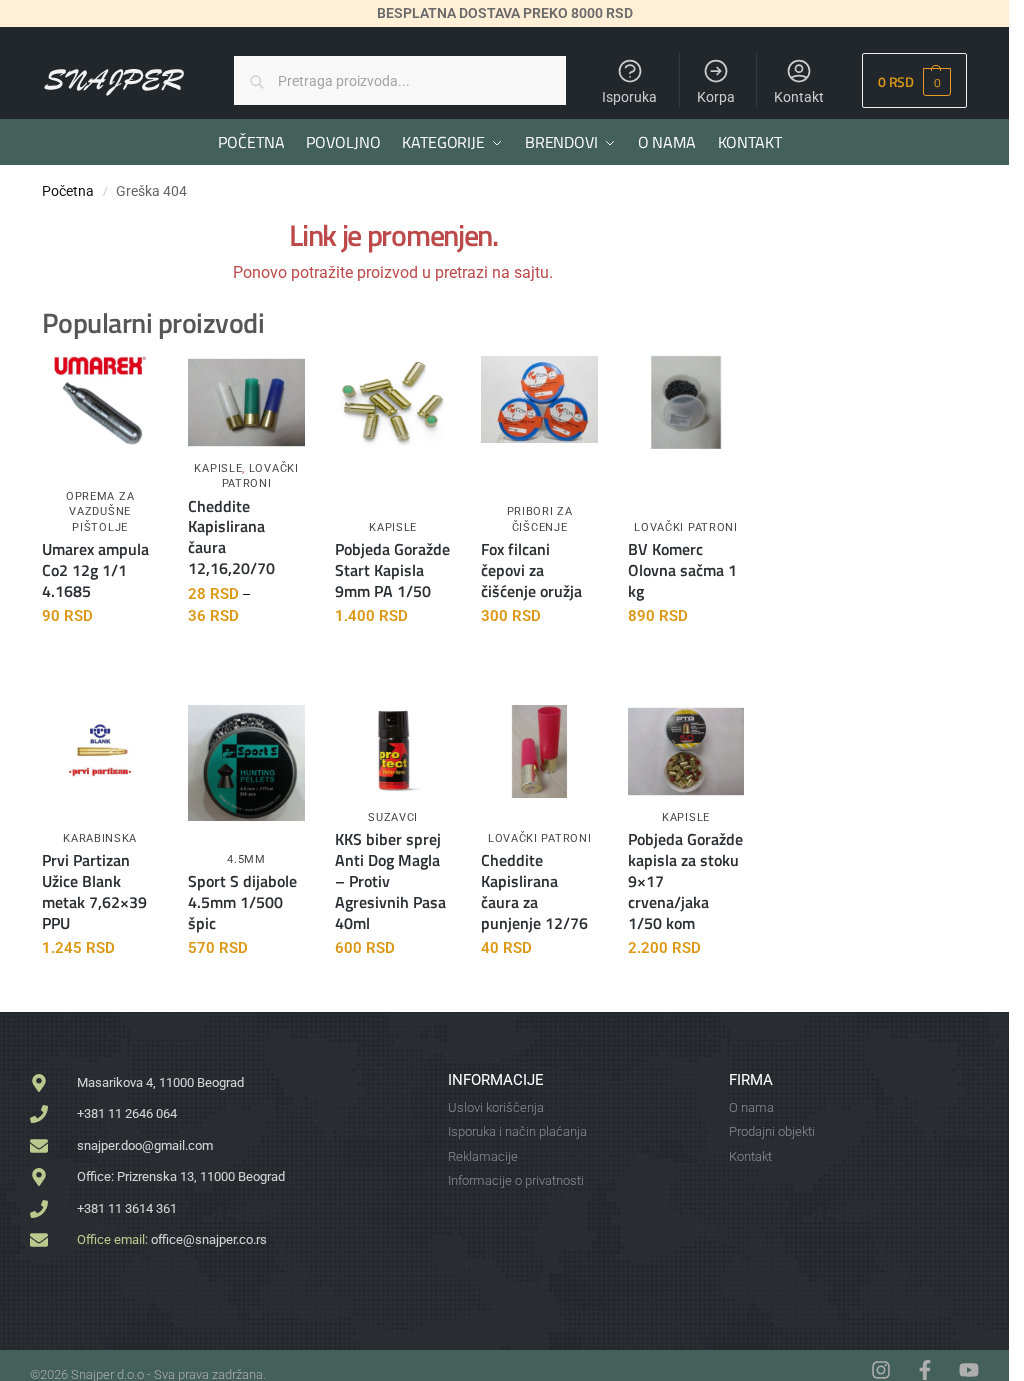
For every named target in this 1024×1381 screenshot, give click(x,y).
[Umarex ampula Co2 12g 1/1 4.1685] (100, 402)
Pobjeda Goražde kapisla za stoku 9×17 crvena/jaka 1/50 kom (685, 881)
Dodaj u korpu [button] (100, 660)
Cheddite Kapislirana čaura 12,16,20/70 (231, 537)
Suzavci (393, 817)
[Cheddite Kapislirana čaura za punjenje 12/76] (539, 751)
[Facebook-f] (925, 1370)
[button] (914, 80)
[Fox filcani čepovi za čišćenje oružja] (539, 399)
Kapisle (218, 468)
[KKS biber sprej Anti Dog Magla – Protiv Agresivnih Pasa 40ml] (393, 748)
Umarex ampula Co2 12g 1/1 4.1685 (95, 570)
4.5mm (246, 859)
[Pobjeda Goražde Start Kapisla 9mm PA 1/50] (393, 402)
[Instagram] (881, 1370)
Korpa (716, 97)
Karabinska (100, 838)
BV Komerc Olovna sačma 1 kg (682, 570)
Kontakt (799, 97)
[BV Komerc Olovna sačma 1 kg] (686, 402)
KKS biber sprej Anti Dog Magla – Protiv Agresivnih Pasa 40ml (390, 881)
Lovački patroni (260, 476)
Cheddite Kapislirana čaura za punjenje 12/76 (534, 891)
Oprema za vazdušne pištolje (100, 512)
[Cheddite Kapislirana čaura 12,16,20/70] (246, 402)
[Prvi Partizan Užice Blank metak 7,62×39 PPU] (100, 751)
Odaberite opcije (247, 660)
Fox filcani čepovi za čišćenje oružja (531, 570)
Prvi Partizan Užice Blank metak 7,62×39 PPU (94, 891)
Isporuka (629, 97)
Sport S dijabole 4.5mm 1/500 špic (242, 902)
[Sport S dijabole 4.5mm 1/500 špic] (246, 763)
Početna (68, 191)
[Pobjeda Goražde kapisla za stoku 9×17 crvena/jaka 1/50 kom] (686, 751)
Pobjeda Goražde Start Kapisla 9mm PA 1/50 (392, 570)
